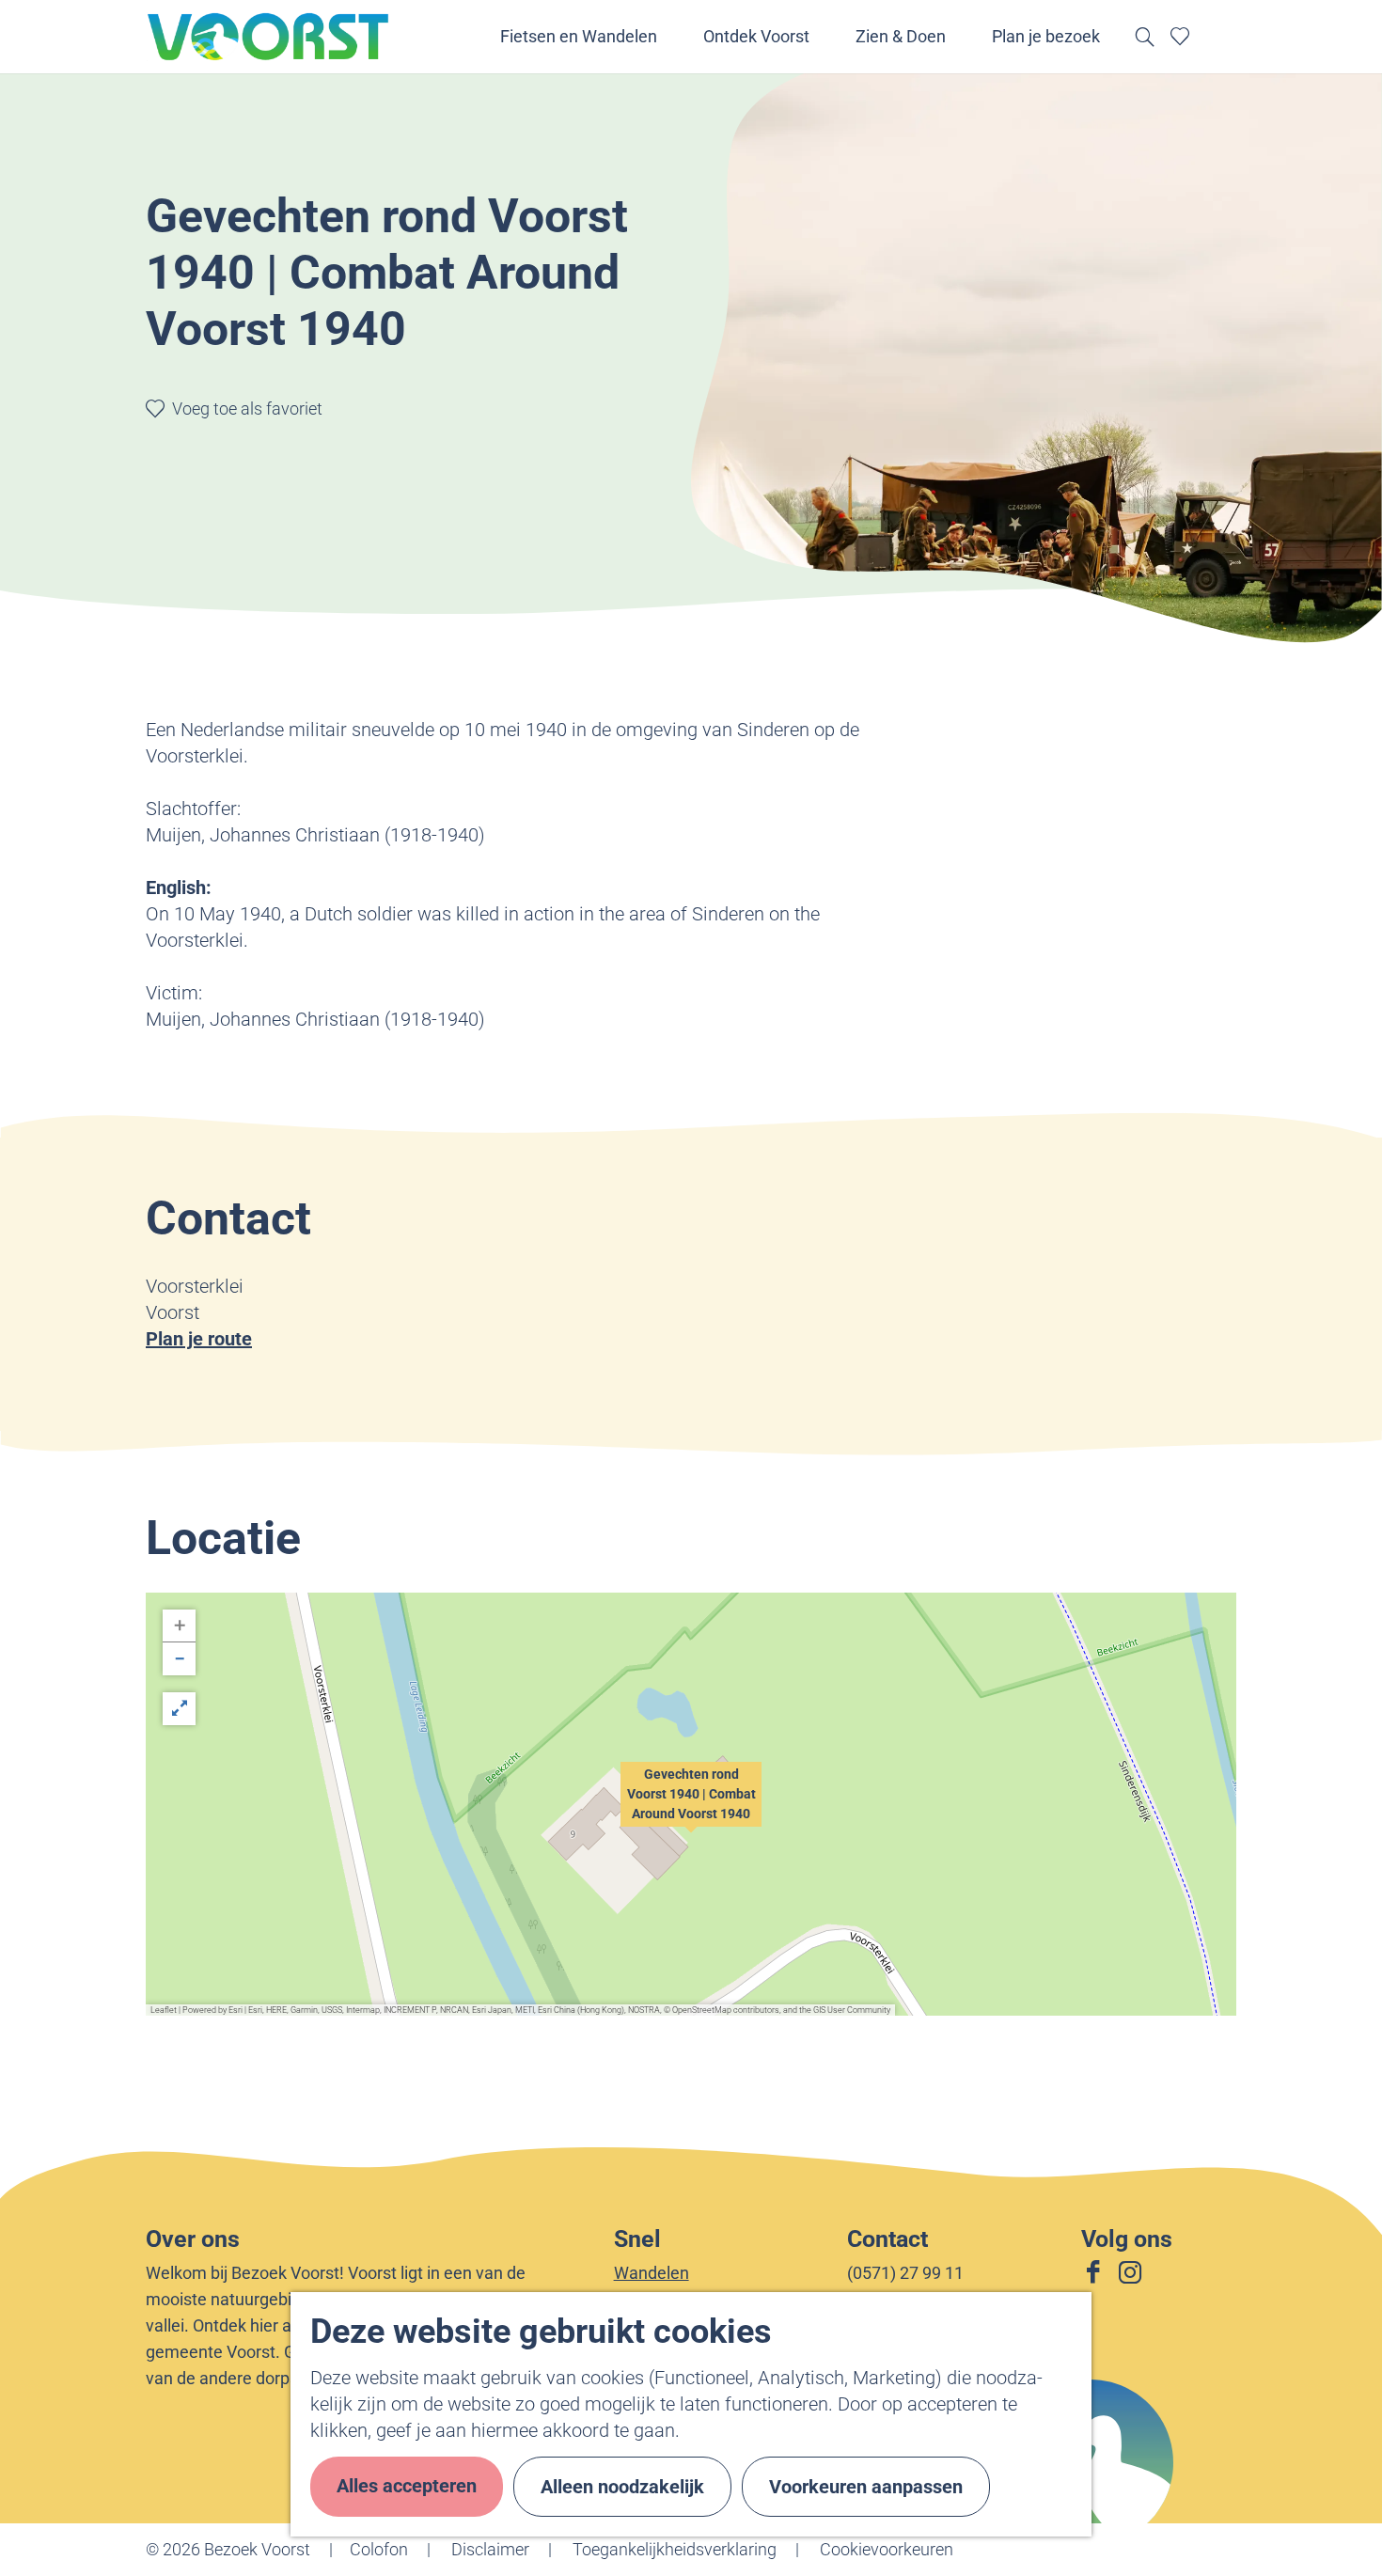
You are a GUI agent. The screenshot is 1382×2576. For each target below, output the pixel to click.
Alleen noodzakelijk (622, 2487)
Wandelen (652, 2273)
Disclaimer (490, 2549)
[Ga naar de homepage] (269, 37)
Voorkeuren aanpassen (866, 2487)
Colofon (379, 2549)
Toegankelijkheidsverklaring (675, 2549)
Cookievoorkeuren (887, 2549)
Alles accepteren (407, 2486)
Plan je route (199, 1339)
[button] (691, 1804)
